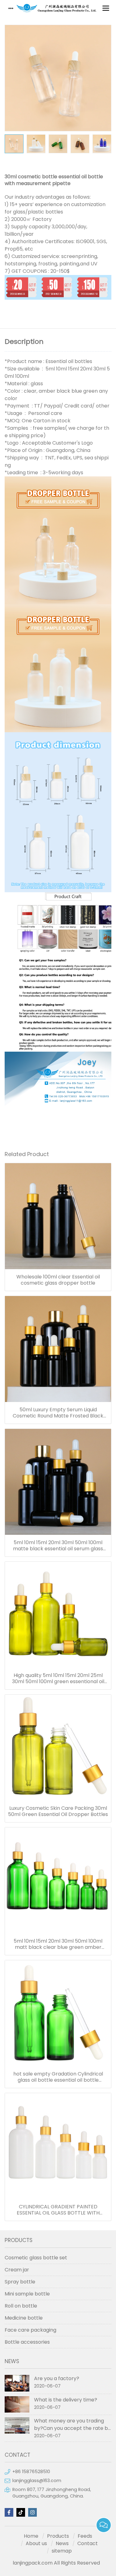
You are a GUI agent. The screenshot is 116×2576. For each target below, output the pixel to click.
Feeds (85, 2536)
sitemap (62, 2551)
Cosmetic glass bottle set (36, 2258)
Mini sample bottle (27, 2294)
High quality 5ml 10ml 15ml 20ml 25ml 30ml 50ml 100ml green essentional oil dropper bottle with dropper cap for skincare (58, 1679)
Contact (88, 2543)
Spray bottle (20, 2282)
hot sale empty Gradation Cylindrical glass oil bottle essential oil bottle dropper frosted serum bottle (58, 2077)
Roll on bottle (21, 2306)
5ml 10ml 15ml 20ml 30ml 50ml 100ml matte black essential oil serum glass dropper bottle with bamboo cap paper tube (58, 1546)
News (62, 2543)
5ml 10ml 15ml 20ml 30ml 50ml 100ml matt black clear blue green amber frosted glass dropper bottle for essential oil (58, 1944)
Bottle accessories (27, 2342)
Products (58, 2536)
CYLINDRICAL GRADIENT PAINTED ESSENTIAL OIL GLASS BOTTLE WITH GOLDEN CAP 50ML (58, 2210)
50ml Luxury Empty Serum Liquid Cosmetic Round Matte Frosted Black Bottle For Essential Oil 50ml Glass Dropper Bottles (58, 1413)
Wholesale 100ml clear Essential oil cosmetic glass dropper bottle (58, 1280)
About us (36, 2543)
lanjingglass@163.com (37, 2481)
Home (31, 2536)
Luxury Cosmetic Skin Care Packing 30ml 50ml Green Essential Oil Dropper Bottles (58, 1811)
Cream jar (17, 2270)
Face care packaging (30, 2330)
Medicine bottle (24, 2318)
